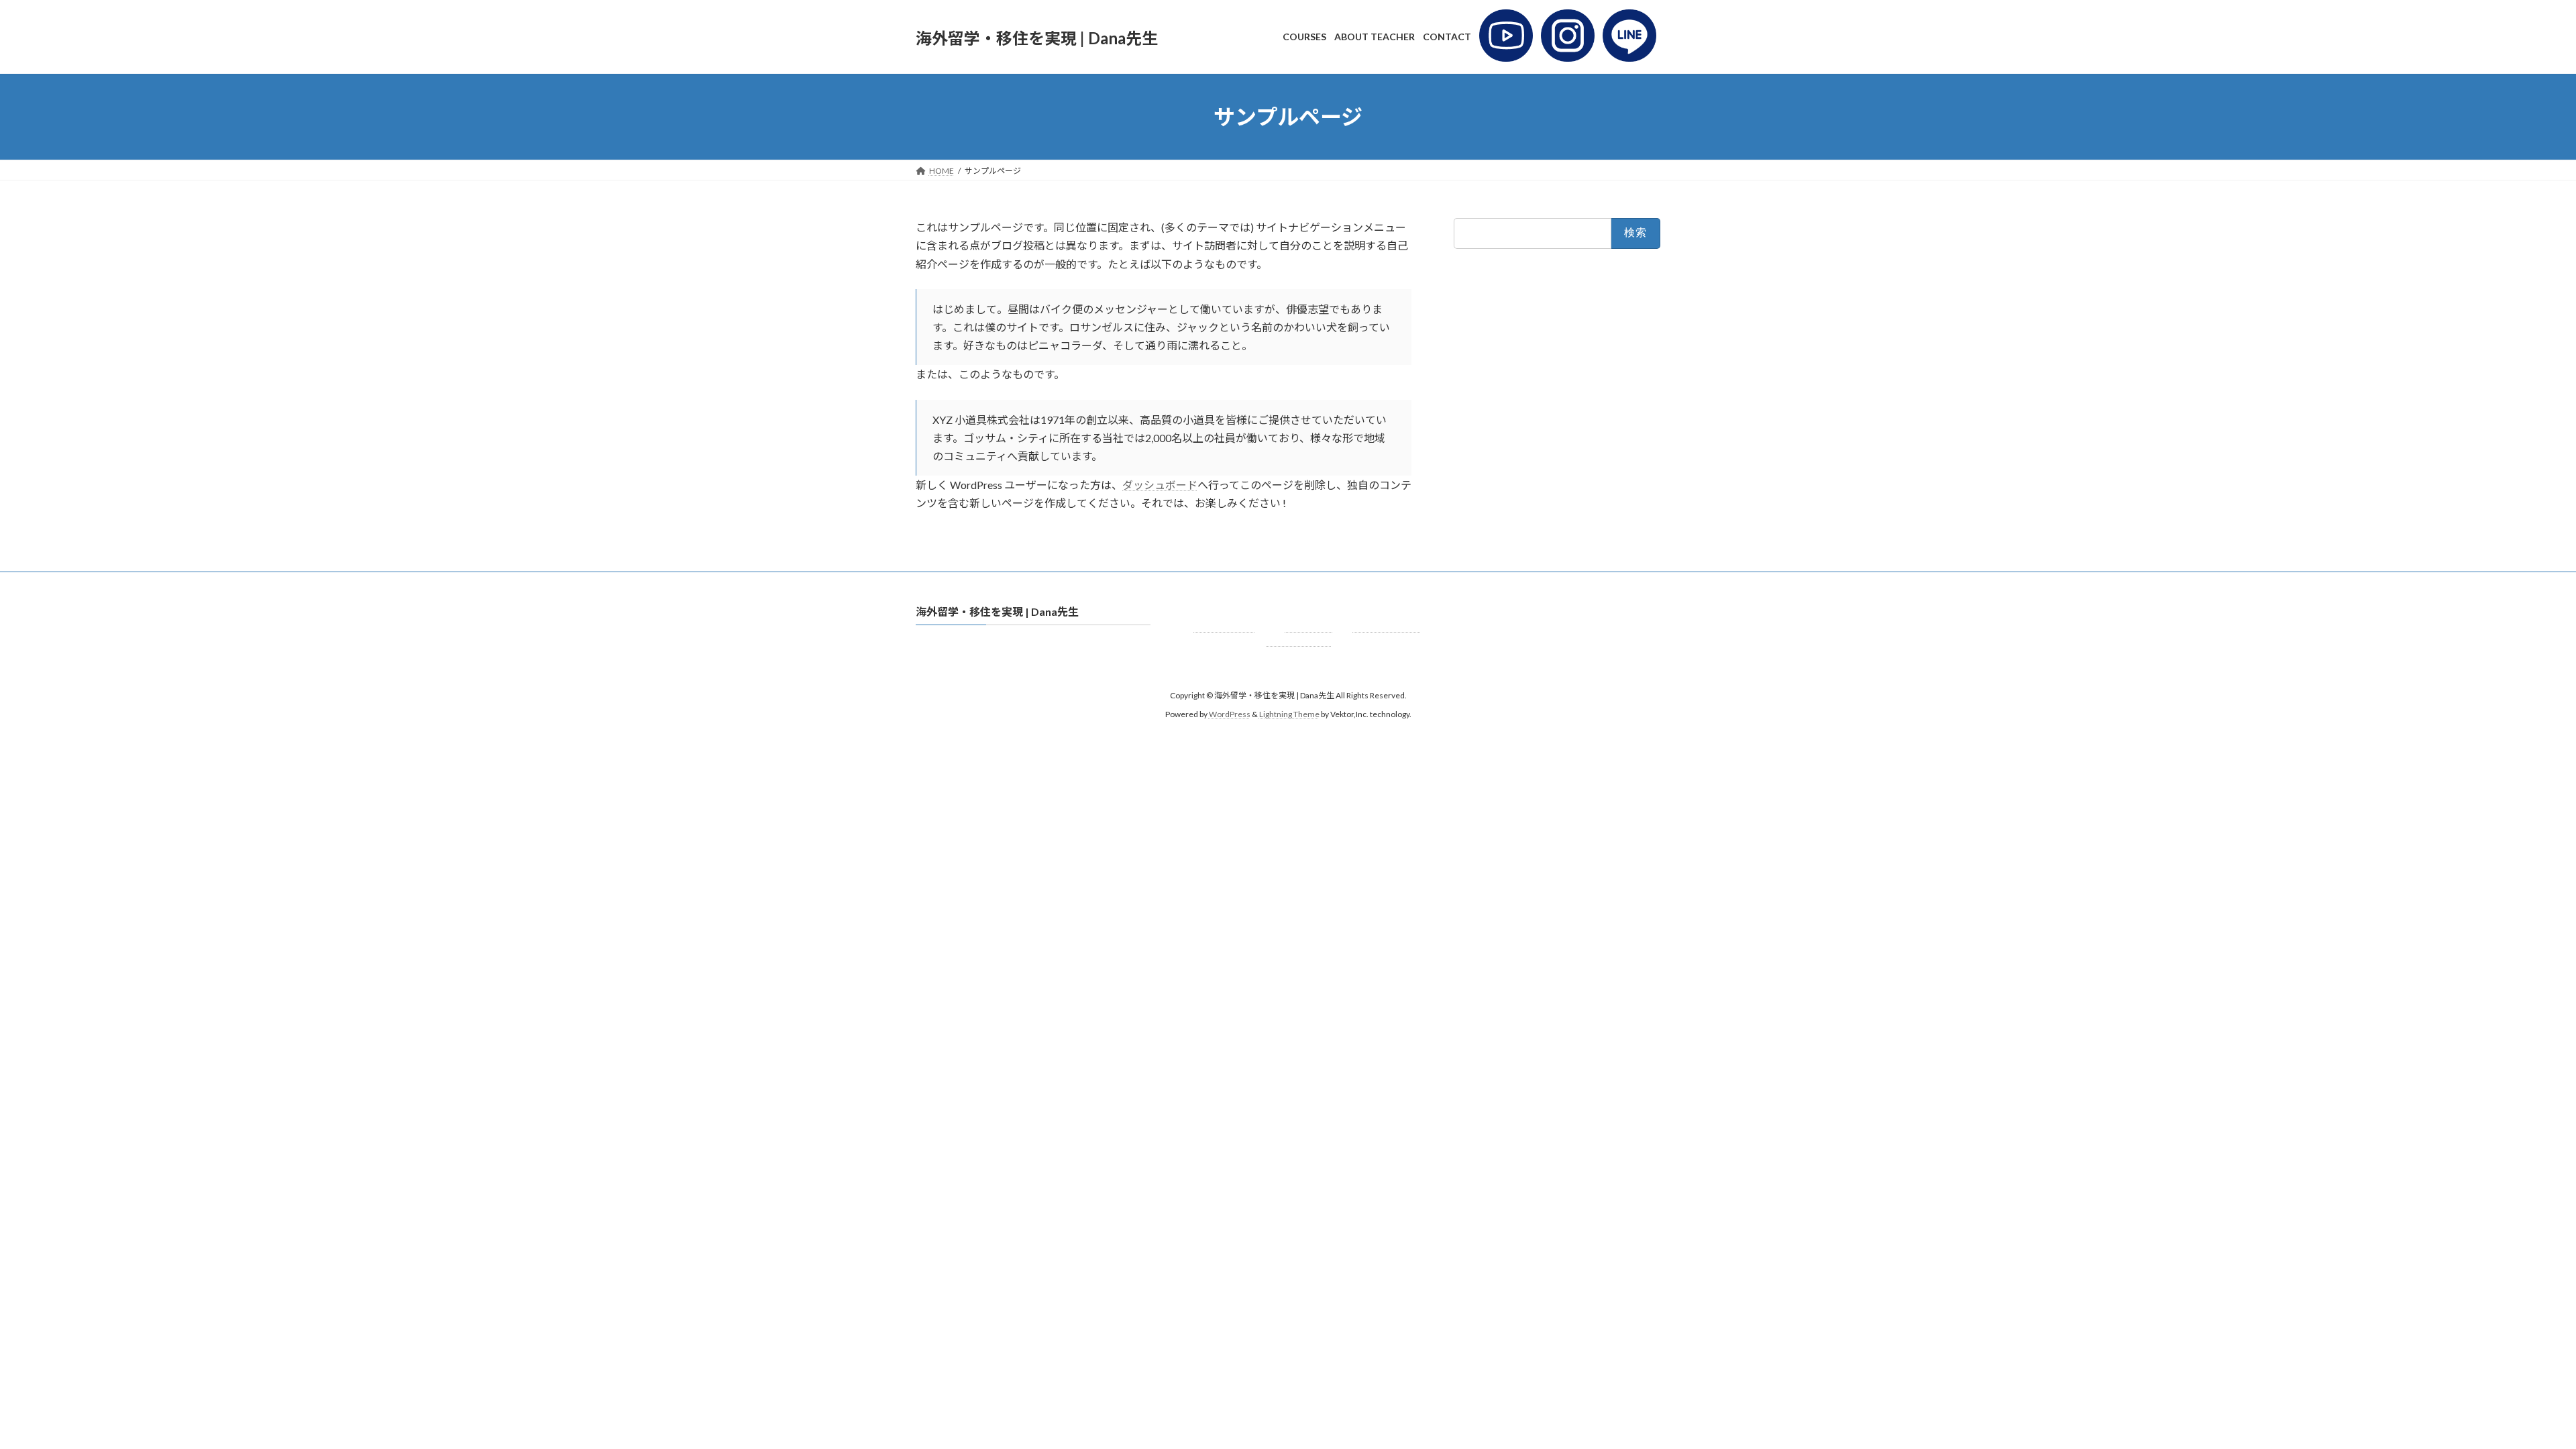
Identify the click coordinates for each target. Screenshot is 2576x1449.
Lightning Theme (1289, 714)
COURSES (1224, 626)
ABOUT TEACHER (1300, 633)
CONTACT (1386, 626)
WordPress (1230, 714)
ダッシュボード (1160, 485)
